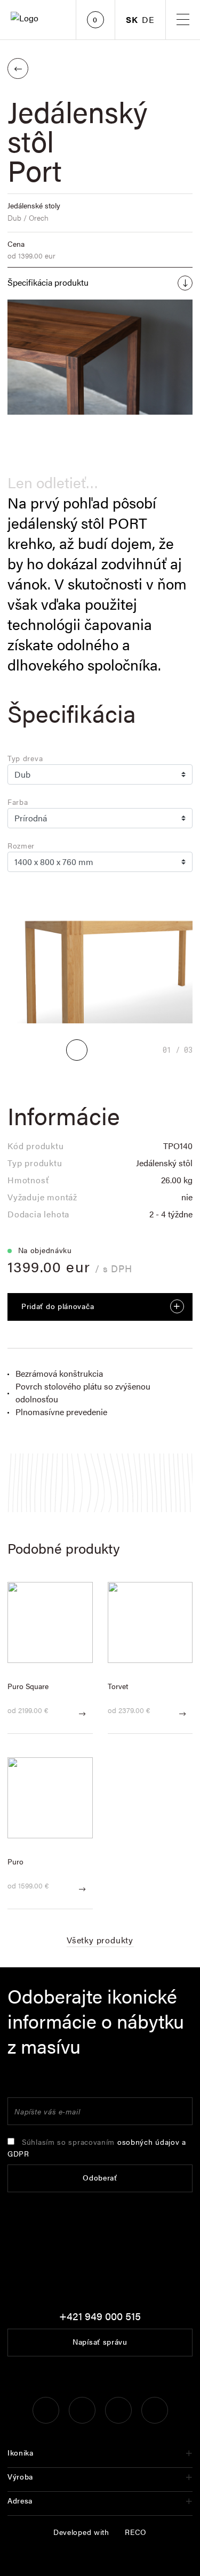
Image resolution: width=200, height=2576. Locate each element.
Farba (18, 802)
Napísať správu (100, 2341)
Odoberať (100, 2177)
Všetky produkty (100, 1940)
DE (148, 20)
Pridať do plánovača (58, 1306)
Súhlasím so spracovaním (97, 2147)
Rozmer (21, 845)
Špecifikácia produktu (48, 282)
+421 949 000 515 (100, 2316)
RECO (136, 2532)
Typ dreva (25, 758)
